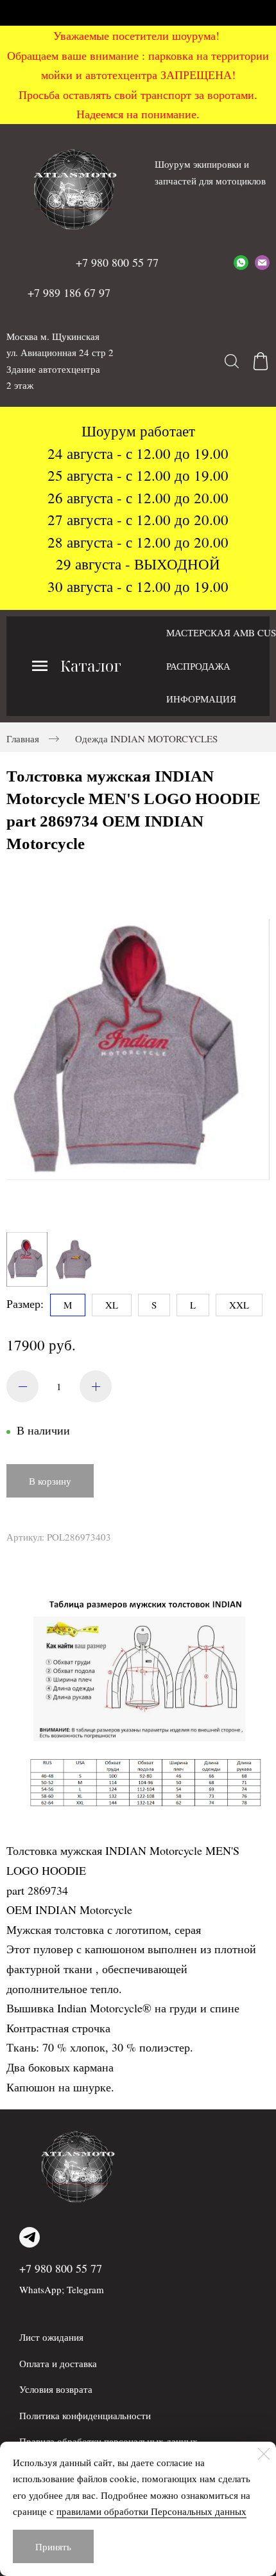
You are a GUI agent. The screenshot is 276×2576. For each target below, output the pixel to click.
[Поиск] (232, 361)
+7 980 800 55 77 (61, 2268)
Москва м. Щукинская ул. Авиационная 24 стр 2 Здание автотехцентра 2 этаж (60, 361)
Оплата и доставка (58, 2363)
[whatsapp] (241, 262)
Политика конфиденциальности (85, 2415)
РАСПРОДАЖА (198, 666)
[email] (262, 262)
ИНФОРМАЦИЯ (201, 699)
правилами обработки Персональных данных (151, 2511)
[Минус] (22, 1386)
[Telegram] (30, 2237)
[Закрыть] (264, 2454)
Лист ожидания (51, 2337)
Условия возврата (56, 2389)
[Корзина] (261, 361)
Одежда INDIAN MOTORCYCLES (146, 738)
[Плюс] (96, 1386)
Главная (23, 738)
